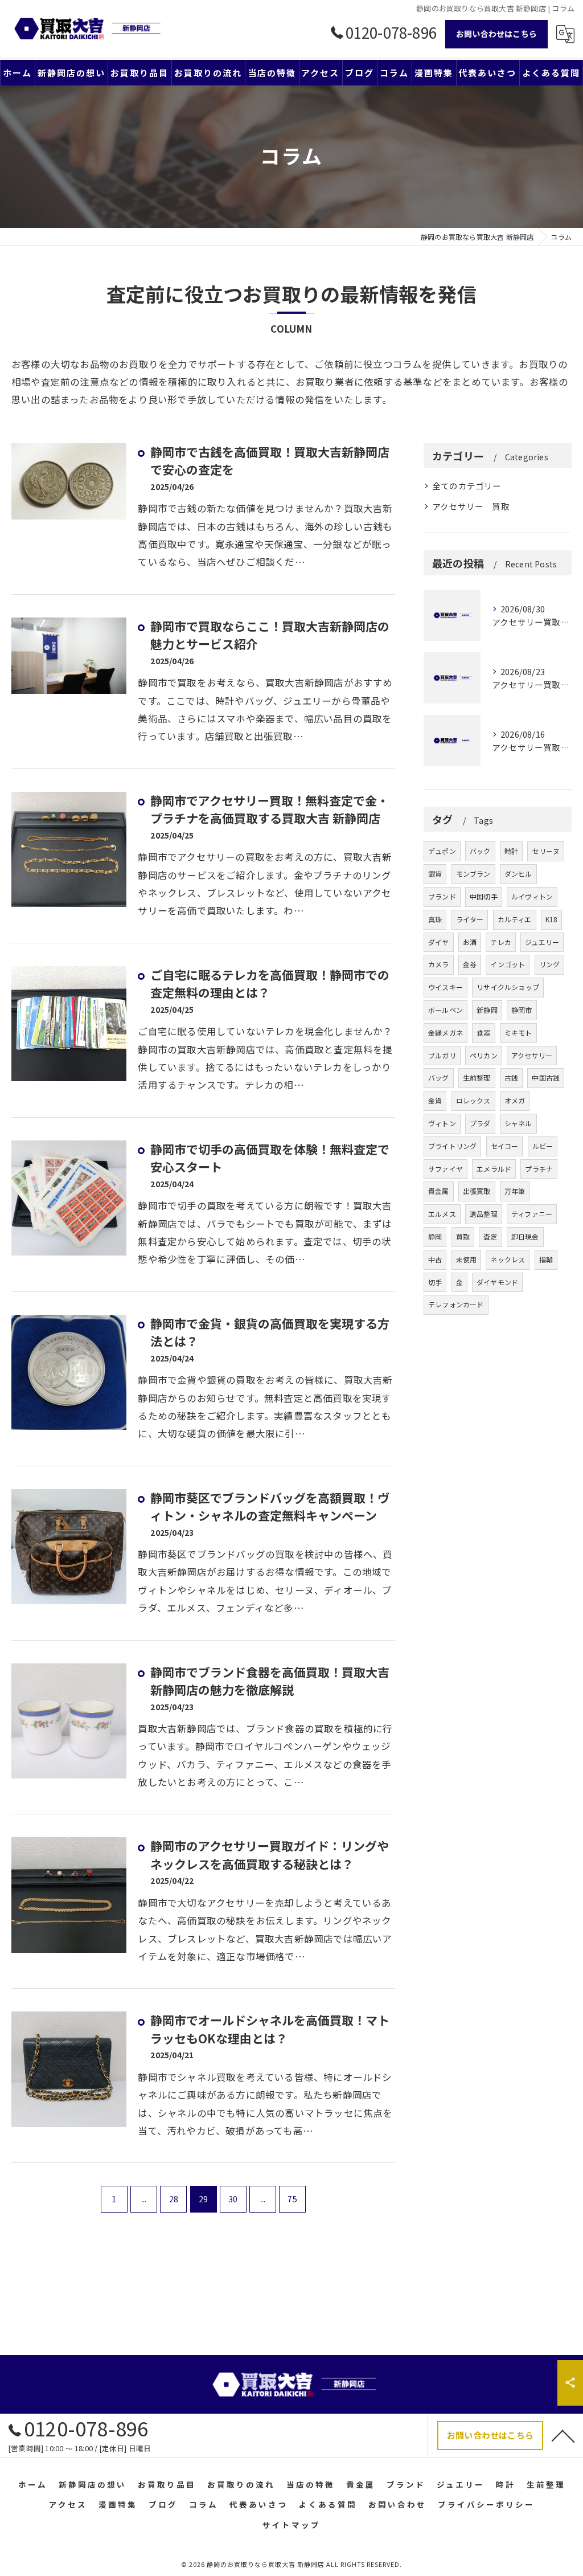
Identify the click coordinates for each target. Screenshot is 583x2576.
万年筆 (515, 1191)
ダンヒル (518, 874)
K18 (552, 919)
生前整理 (477, 1078)
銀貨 (435, 874)
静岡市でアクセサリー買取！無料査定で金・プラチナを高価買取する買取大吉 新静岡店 (270, 809)
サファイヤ (446, 1169)
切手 (435, 1282)
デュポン (442, 851)
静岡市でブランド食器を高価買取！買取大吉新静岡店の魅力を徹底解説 (270, 1681)
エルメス (442, 1214)
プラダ (480, 1123)
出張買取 (477, 1191)
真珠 (435, 919)
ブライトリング (452, 1146)
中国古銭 (546, 1078)
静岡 (435, 1236)
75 (292, 2199)
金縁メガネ (446, 1033)
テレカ (501, 942)
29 (203, 2199)
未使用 (467, 1259)
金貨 (435, 1100)
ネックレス (508, 1259)
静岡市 (522, 1010)
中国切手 (484, 896)
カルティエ (515, 919)
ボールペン (446, 1010)
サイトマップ (291, 2525)
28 (174, 2199)
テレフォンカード (456, 1304)
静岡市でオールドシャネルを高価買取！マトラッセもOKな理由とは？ (270, 2029)
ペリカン (484, 1055)
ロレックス (473, 1100)
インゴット (508, 964)
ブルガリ (442, 1055)
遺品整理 (484, 1214)
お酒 (470, 942)
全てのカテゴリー (467, 486)
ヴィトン (442, 1123)
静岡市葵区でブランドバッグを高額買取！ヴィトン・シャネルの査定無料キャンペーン (270, 1507)
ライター (470, 919)
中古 (435, 1259)
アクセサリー (532, 1055)
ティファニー (532, 1214)
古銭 (511, 1078)
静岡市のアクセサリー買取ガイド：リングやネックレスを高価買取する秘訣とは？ (270, 1855)
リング (550, 964)
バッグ (439, 1078)
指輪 (546, 1259)
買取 (463, 1236)
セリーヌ (546, 851)
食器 (483, 1033)
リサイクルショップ (508, 987)
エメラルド (494, 1169)
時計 (511, 851)
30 (233, 2199)
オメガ (515, 1100)
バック (480, 851)
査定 (490, 1236)
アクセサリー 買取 (471, 506)
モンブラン (473, 874)
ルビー (543, 1146)
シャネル (518, 1123)
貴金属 (439, 1191)
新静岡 (487, 1010)
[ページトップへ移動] (563, 2435)
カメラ (439, 964)
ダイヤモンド (497, 1282)
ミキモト (518, 1033)
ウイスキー (446, 987)
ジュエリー (542, 942)
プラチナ (539, 1169)
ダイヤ (439, 942)
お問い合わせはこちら (496, 34)
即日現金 (525, 1236)
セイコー (505, 1146)
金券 (470, 964)
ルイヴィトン (532, 896)
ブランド (442, 896)
